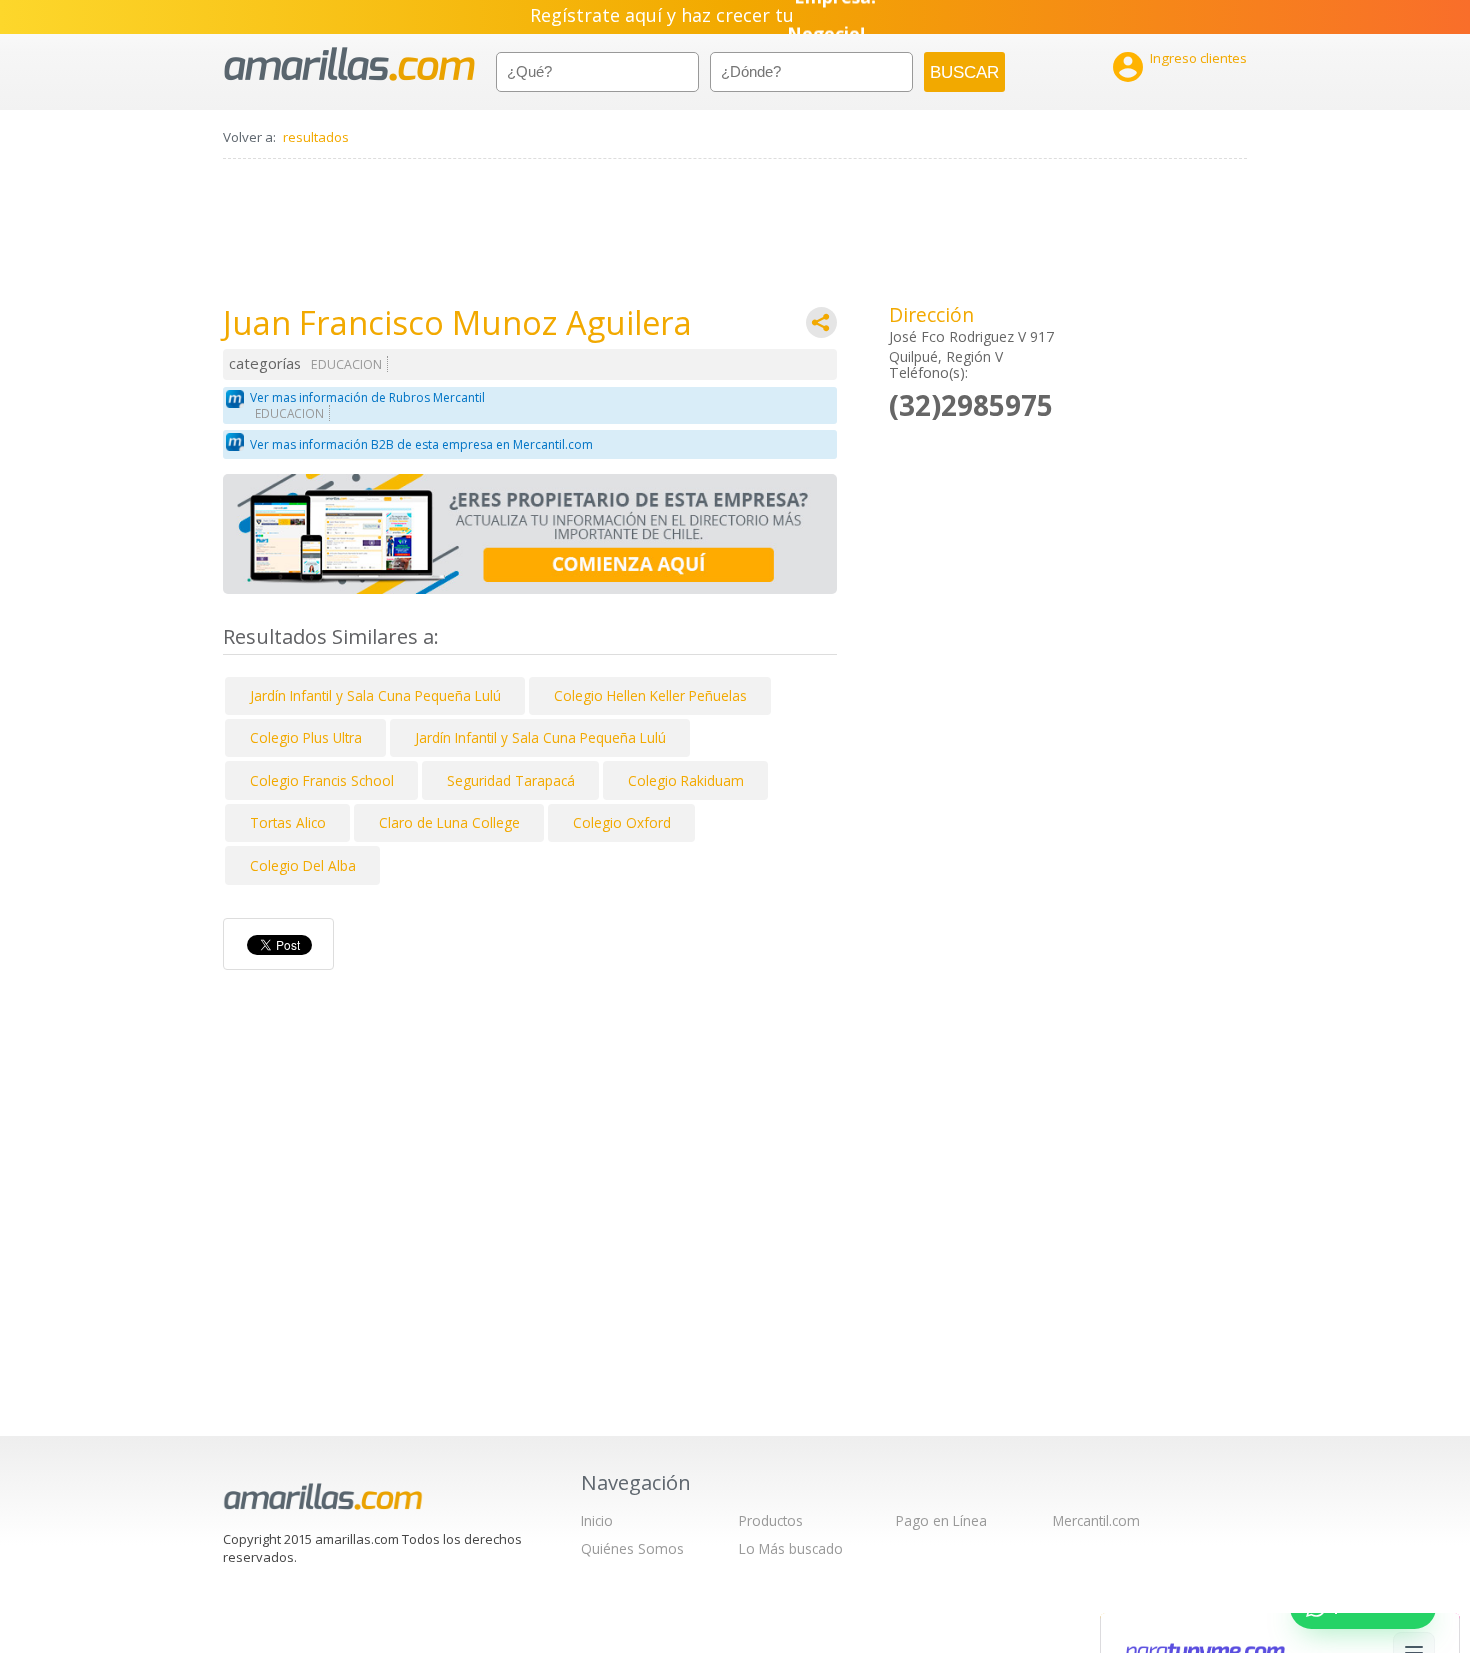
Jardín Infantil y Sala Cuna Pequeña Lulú (375, 695)
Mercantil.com (1096, 1520)
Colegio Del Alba (303, 865)
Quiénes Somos (632, 1548)
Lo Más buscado (791, 1548)
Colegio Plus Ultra (306, 737)
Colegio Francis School (322, 780)
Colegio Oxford (622, 822)
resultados (316, 137)
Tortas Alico (288, 822)
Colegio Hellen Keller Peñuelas (650, 695)
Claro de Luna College (449, 822)
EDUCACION (346, 364)
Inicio (597, 1520)
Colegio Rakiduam (686, 780)
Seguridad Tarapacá (511, 780)
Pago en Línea (941, 1520)
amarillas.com (349, 64)
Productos (771, 1520)
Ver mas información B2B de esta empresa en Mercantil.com (421, 444)
